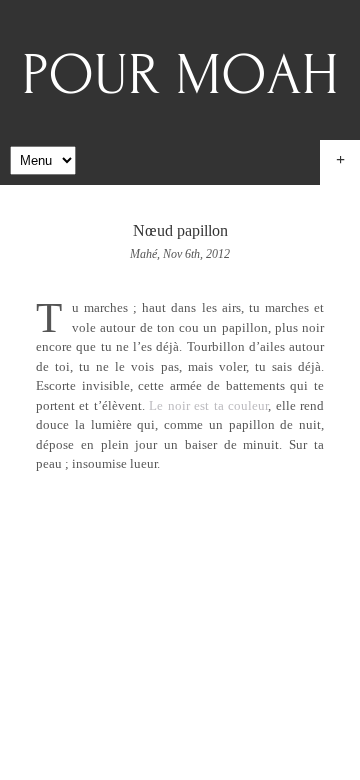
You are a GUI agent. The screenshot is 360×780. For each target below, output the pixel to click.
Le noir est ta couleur (208, 405)
